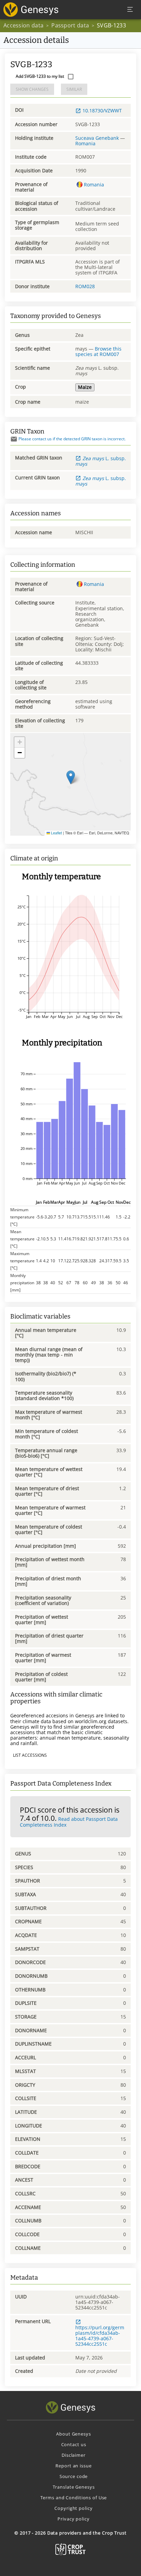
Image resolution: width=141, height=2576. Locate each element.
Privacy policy (73, 2519)
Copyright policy (73, 2508)
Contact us (74, 2444)
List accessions (30, 1755)
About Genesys (73, 2434)
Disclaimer (74, 2455)
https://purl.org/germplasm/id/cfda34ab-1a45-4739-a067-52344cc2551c (100, 2336)
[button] (71, 777)
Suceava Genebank (97, 138)
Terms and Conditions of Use (74, 2498)
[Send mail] (14, 439)
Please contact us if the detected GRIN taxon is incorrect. (72, 439)
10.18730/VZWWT (102, 111)
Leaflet (56, 833)
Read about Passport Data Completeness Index (69, 1822)
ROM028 (85, 286)
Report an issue (73, 2466)
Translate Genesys (74, 2487)
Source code (74, 2476)
